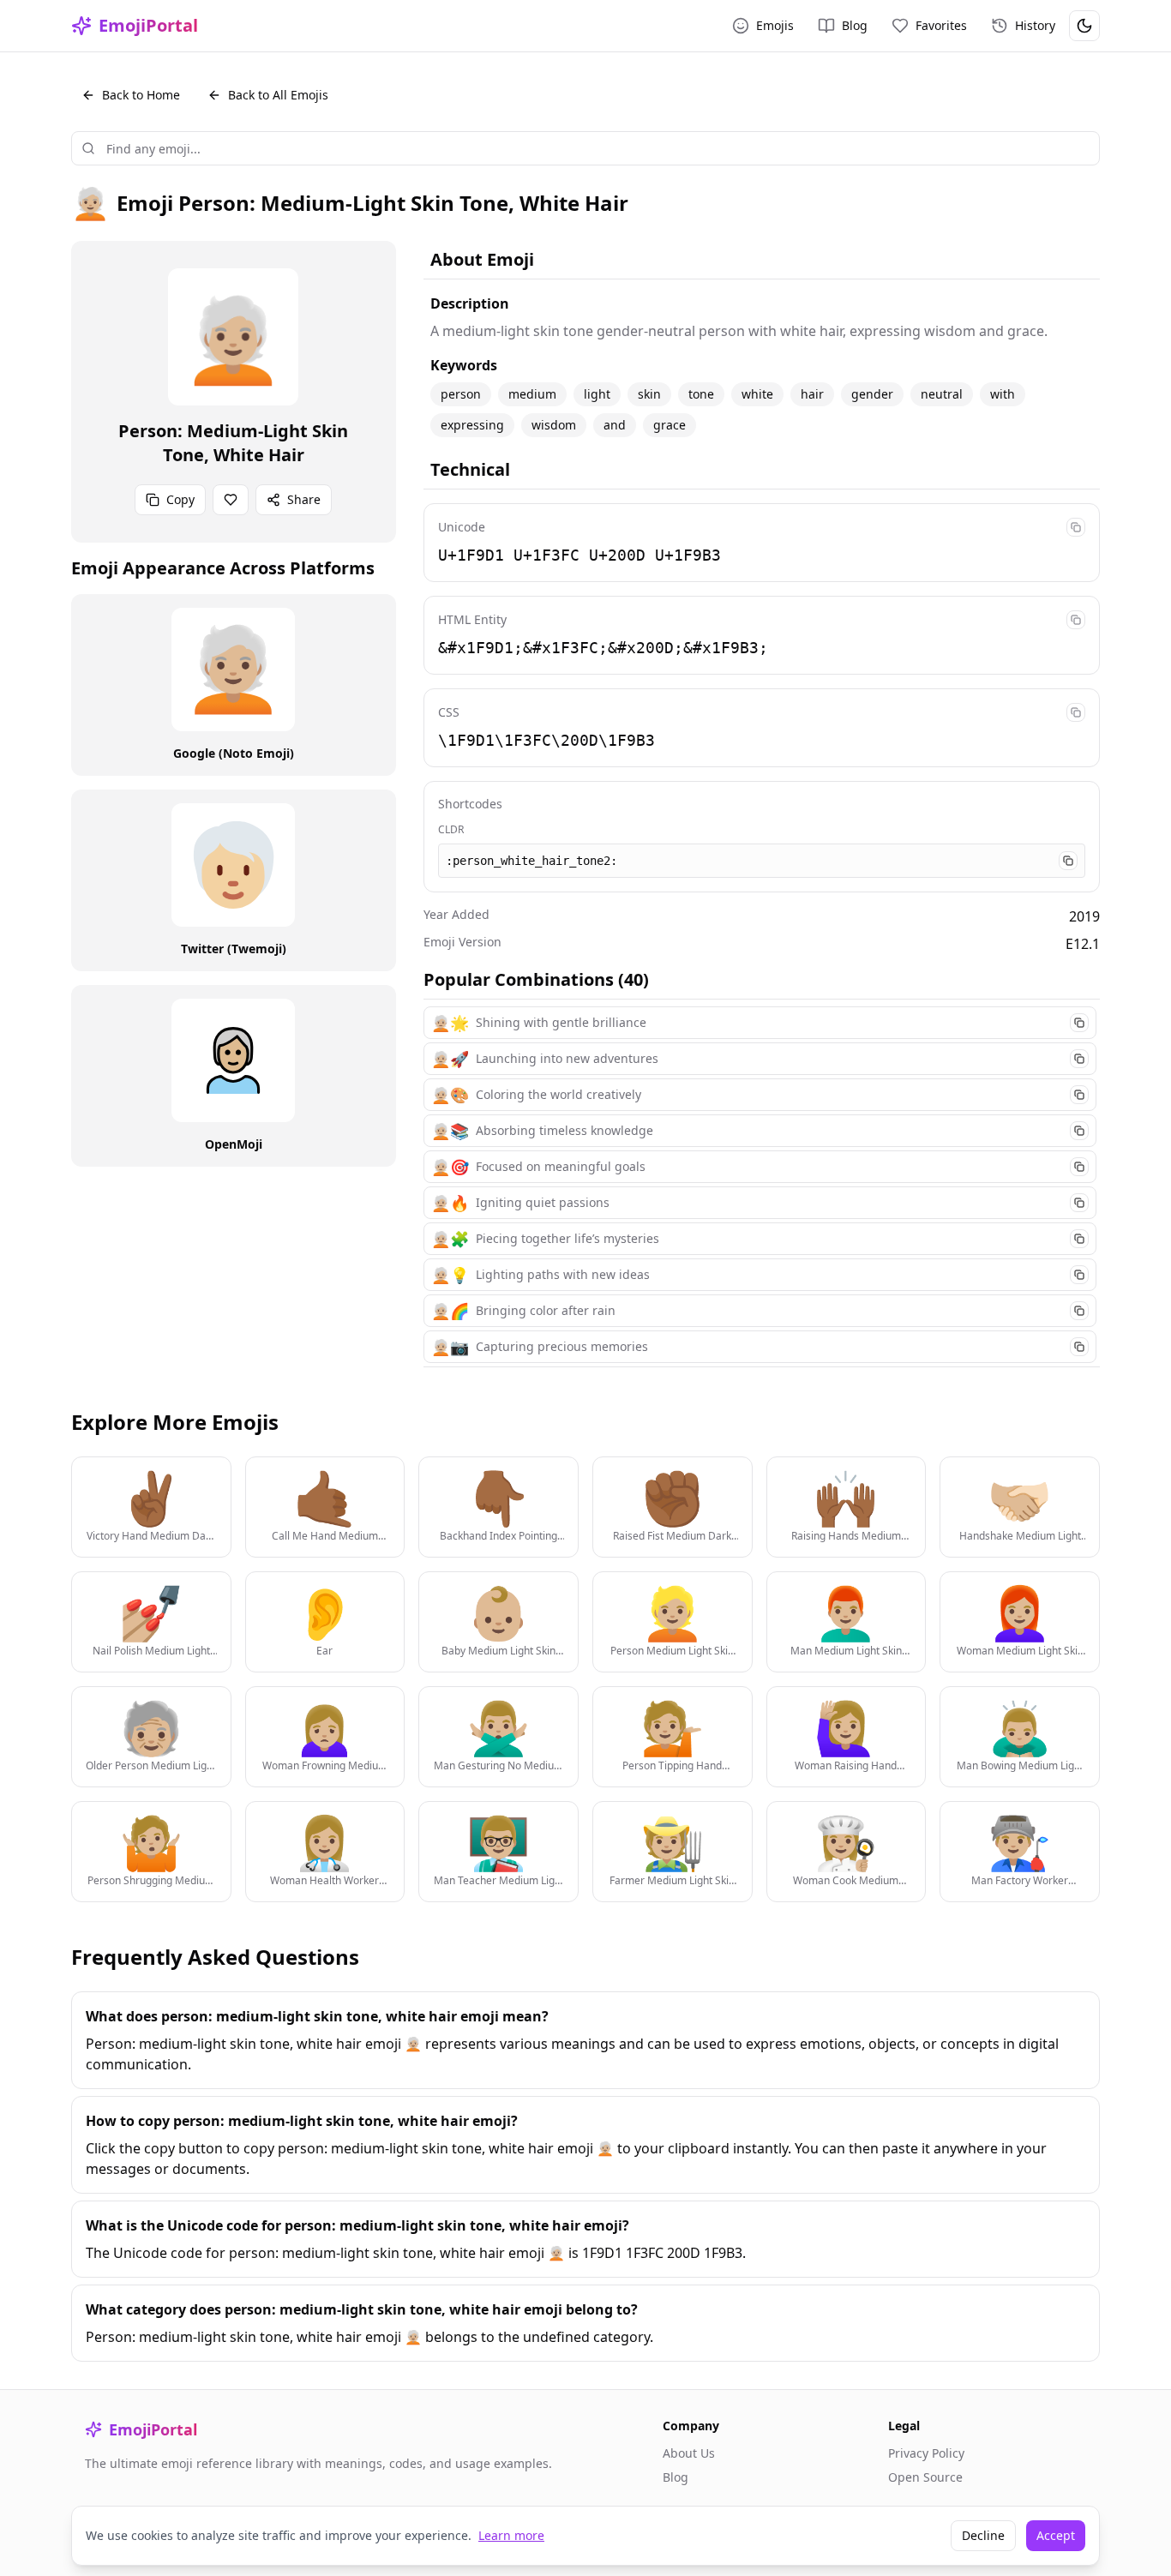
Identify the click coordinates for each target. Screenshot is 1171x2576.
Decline (983, 2535)
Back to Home (141, 95)
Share (304, 499)
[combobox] (585, 148)
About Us (689, 2453)
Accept (1056, 2535)
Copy (180, 499)
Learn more (511, 2535)
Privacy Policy (926, 2453)
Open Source (925, 2477)
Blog (676, 2477)
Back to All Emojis (278, 95)
